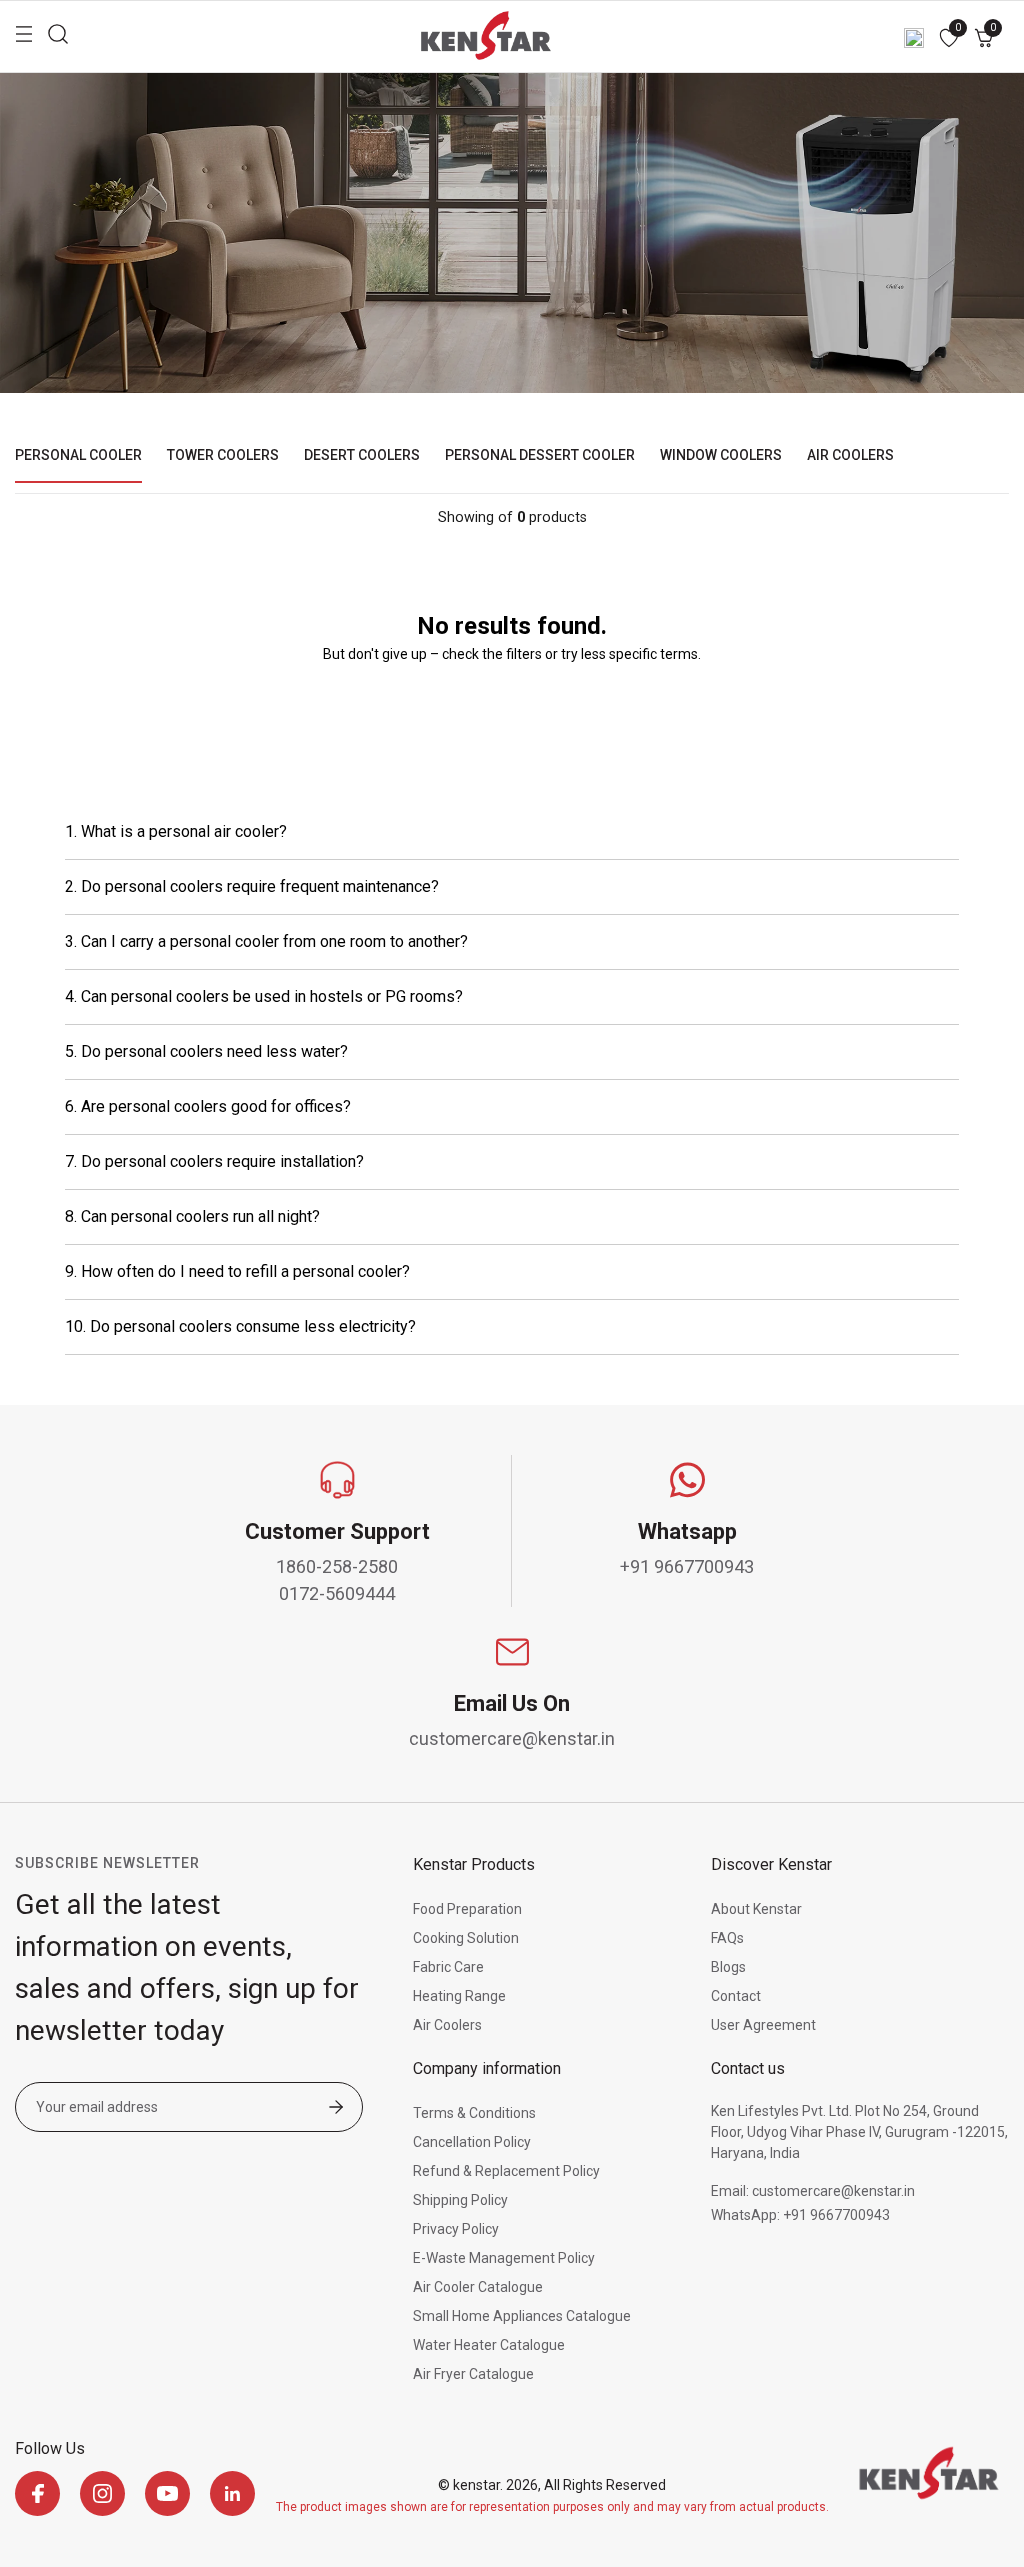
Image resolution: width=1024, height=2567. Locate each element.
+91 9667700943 (687, 1566)
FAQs (727, 1938)
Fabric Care (448, 1967)
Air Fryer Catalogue (473, 2374)
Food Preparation (467, 1909)
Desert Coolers (362, 455)
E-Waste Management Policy (504, 2258)
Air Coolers (850, 455)
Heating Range (459, 1996)
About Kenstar (756, 1909)
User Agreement (763, 2025)
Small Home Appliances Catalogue (522, 2316)
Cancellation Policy (472, 2142)
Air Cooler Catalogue (478, 2287)
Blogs (728, 1967)
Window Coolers (721, 455)
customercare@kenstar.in (512, 1738)
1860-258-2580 (337, 1566)
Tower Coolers (223, 455)
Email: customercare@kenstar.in (813, 2191)
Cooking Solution (466, 1938)
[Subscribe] (336, 2108)
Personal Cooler (78, 455)
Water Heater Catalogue (489, 2345)
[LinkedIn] (232, 2493)
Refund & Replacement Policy (506, 2171)
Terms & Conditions (474, 2113)
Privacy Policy (456, 2229)
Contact (736, 1996)
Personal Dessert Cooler (540, 455)
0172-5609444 (337, 1593)
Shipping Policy (460, 2200)
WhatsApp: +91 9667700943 (800, 2215)
